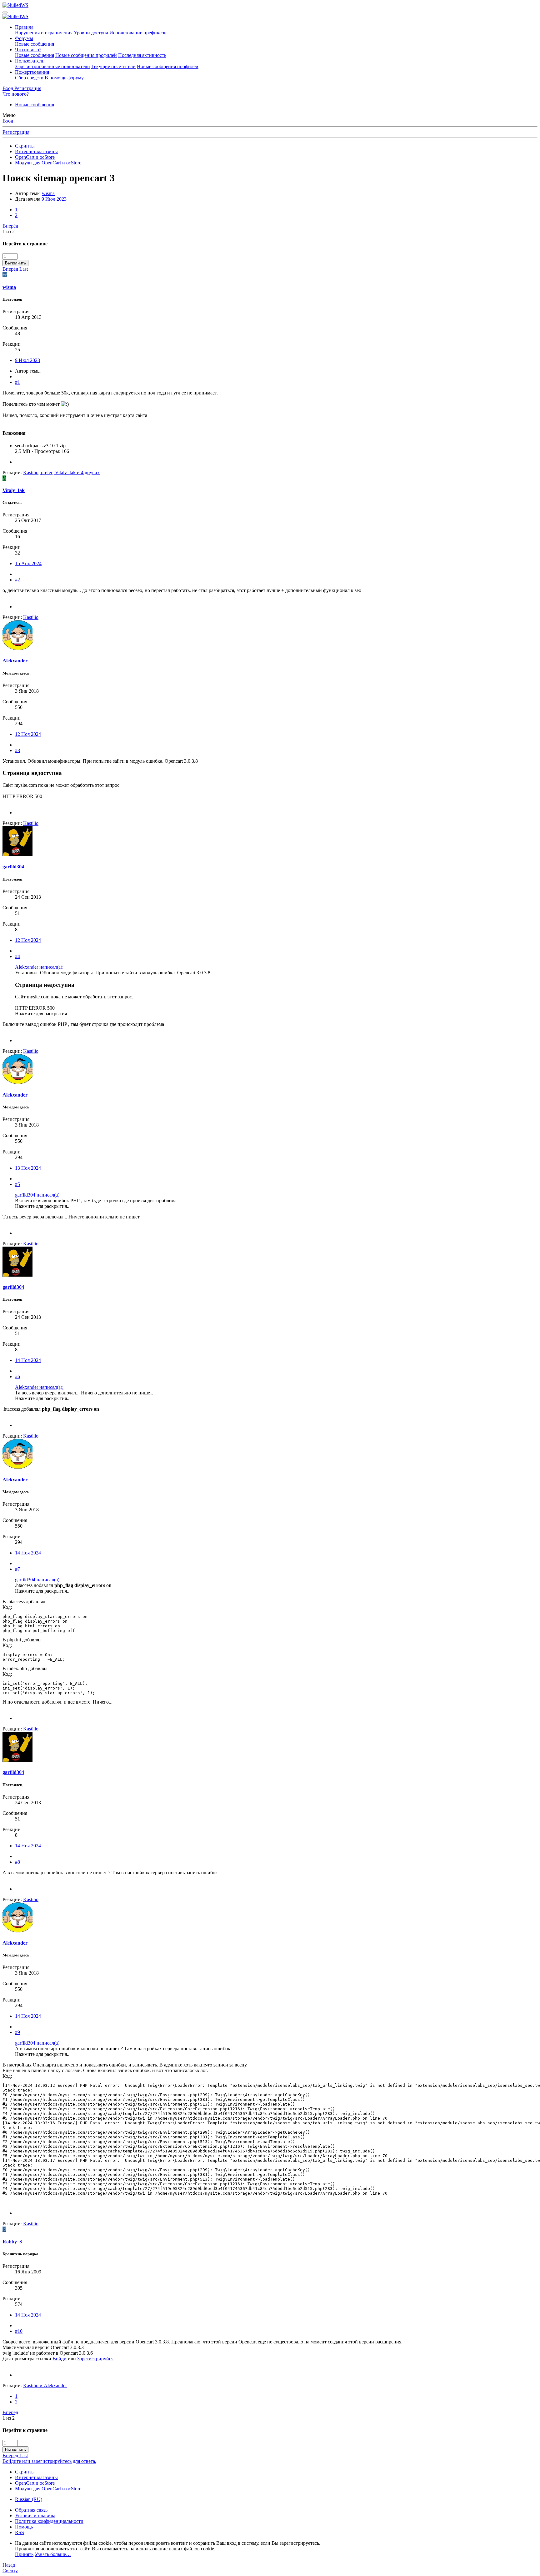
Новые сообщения (35, 44)
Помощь (24, 2527)
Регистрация (16, 132)
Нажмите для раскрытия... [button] (43, 1014)
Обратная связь (31, 2510)
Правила (24, 27)
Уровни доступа (91, 33)
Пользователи (30, 61)
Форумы (24, 38)
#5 (17, 1184)
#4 (17, 956)
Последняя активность (142, 55)
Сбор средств (29, 78)
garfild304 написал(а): (38, 1195)
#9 (17, 2032)
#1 (17, 382)
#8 (17, 1862)
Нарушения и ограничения (44, 33)
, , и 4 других (61, 472)
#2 (17, 580)
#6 (17, 1376)
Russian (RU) (29, 2499)
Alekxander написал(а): (39, 967)
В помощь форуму (64, 78)
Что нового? (28, 50)
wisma (48, 193)
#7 (17, 1569)
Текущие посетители (113, 66)
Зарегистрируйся (95, 2359)
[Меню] (5, 13)
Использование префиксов (138, 33)
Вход (8, 121)
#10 (19, 2331)
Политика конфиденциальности (49, 2521)
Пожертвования (32, 72)
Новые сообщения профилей (86, 55)
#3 (17, 750)
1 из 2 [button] (9, 231)
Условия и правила (35, 2516)
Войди (60, 2359)
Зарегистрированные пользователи (52, 66)
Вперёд (10, 226)
